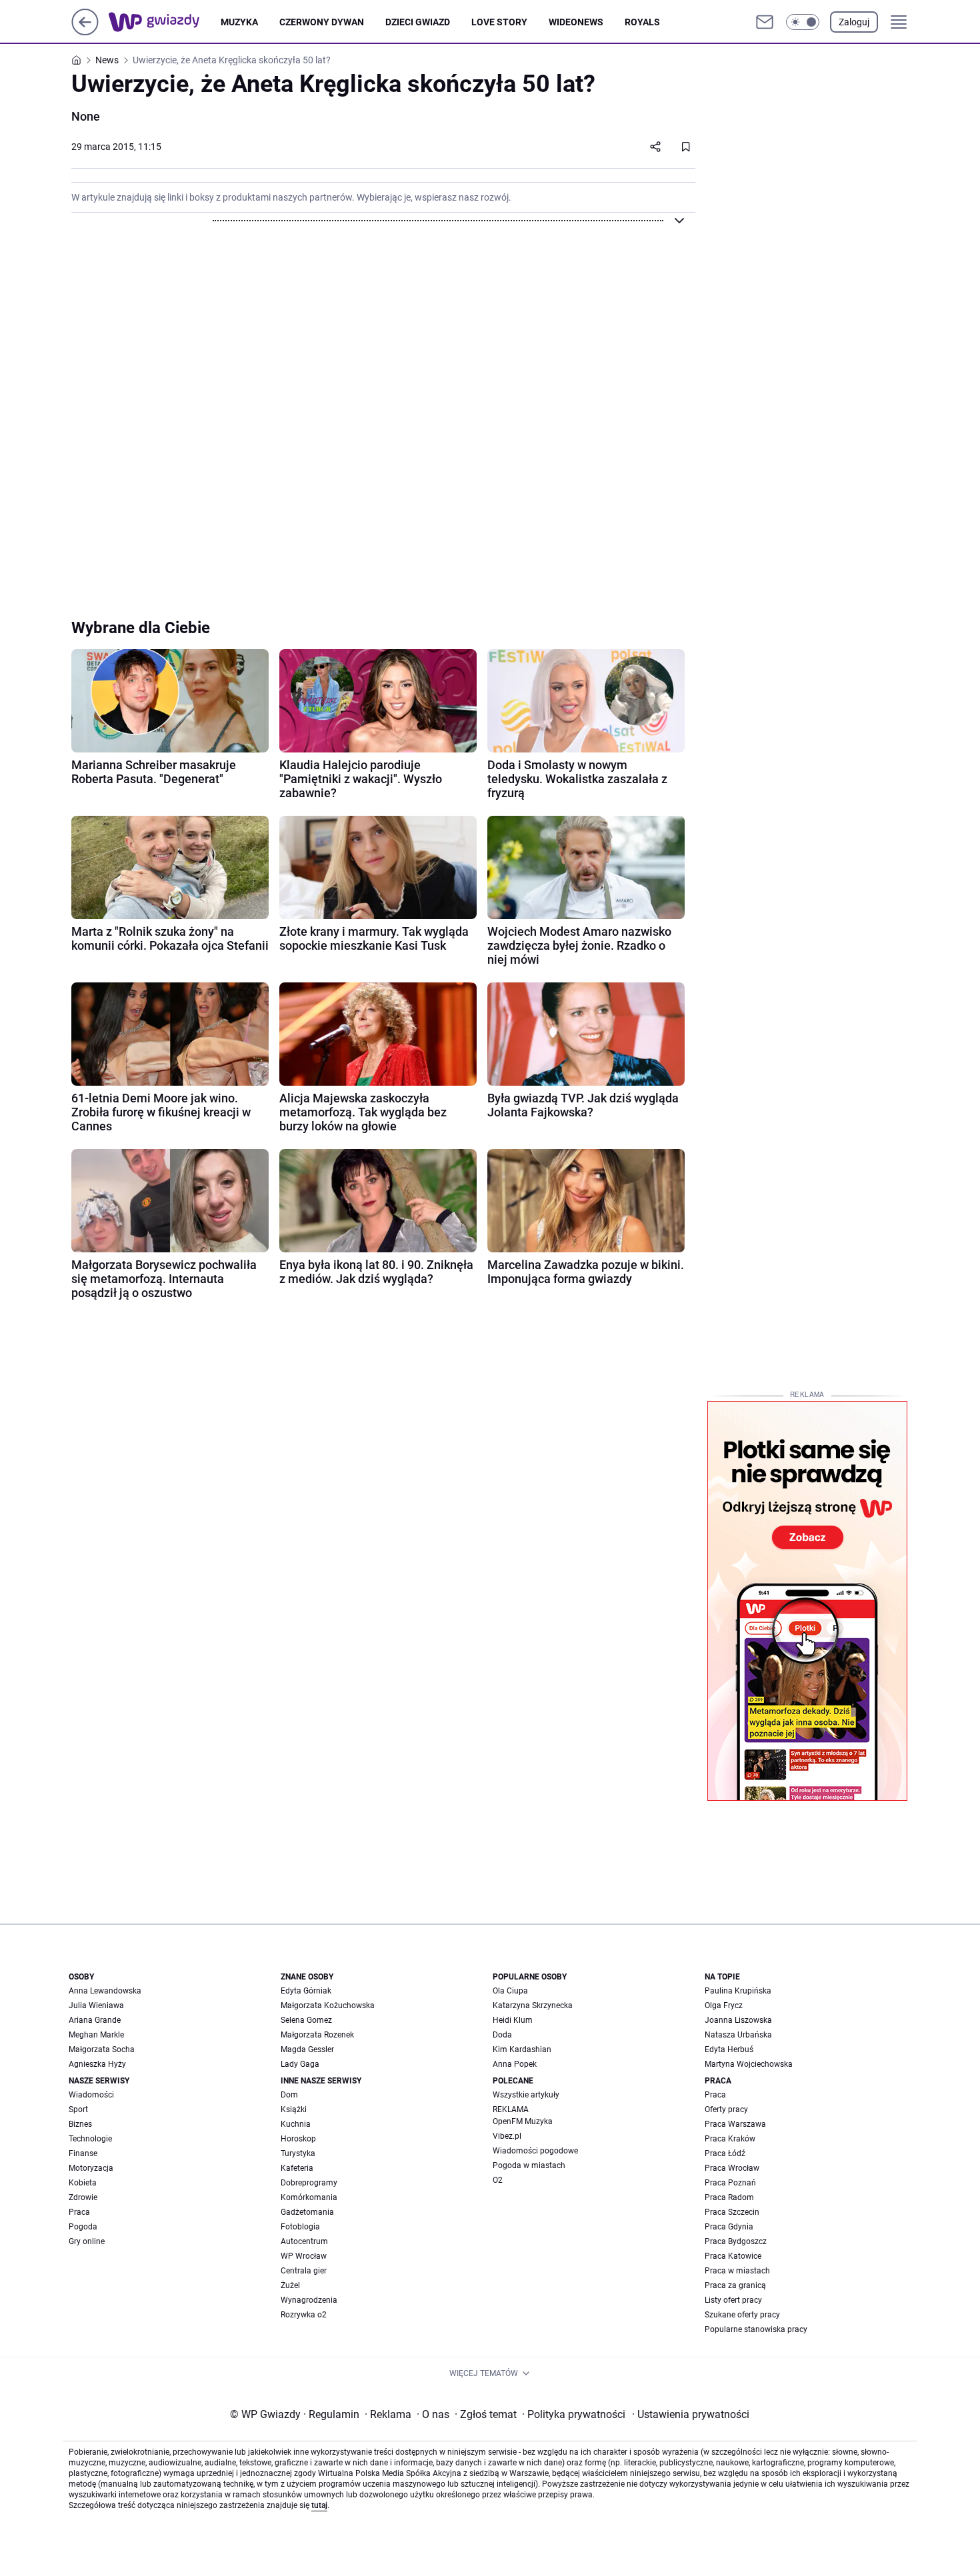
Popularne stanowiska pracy (756, 2329)
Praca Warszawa (735, 2124)
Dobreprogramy (309, 2183)
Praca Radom (729, 2197)
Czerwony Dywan (322, 22)
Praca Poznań (730, 2183)
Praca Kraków (730, 2139)
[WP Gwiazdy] (165, 22)
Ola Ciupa (510, 1991)
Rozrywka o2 (304, 2315)
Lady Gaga (300, 2064)
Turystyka (298, 2153)
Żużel (290, 2285)
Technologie (90, 2139)
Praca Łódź (725, 2153)
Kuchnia (296, 2124)
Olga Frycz (724, 2005)
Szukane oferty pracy (742, 2315)
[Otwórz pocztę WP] (765, 22)
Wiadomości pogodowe (535, 2151)
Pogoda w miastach (529, 2165)
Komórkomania (309, 2197)
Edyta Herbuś (729, 2049)
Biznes (80, 2124)
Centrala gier (304, 2271)
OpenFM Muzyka (523, 2121)
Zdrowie (83, 2197)
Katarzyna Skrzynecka (533, 2005)
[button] (803, 22)
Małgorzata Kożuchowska (328, 2005)
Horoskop (298, 2139)
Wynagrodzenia (309, 2300)
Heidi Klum (513, 2020)
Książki (294, 2109)
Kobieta (83, 2183)
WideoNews (576, 22)
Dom (289, 2095)
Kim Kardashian (522, 2049)
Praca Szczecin (732, 2212)
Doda (502, 2035)
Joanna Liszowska (738, 2020)
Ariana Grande (95, 2020)
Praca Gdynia (729, 2227)
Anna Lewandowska (105, 1991)
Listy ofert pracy (733, 2300)
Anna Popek (515, 2064)
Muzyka (239, 22)
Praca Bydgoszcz (736, 2241)
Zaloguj (854, 22)
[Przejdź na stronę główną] (85, 32)
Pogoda (83, 2227)
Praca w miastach (737, 2271)
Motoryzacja (91, 2168)
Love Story (499, 22)
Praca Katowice (733, 2256)
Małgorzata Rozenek (317, 2035)
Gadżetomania (307, 2212)
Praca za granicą (735, 2285)
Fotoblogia (300, 2227)
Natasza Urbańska (738, 2035)
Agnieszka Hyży (97, 2064)
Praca (79, 2212)
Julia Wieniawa (96, 2005)
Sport (78, 2109)
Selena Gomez (306, 2020)
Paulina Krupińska (738, 1991)
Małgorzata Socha (102, 2049)
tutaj (319, 2505)
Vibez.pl (507, 2136)
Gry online (87, 2241)
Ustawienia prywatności (691, 2414)
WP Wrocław (304, 2256)
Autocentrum (304, 2241)
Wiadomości (91, 2095)
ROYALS (642, 22)
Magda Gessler (307, 2049)
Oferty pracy (726, 2109)
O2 (498, 2180)
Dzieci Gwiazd (418, 22)
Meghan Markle (96, 2035)
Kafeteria (297, 2168)
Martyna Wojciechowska (749, 2064)
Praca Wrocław (732, 2168)
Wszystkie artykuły (526, 2095)
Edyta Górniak (306, 1991)
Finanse (83, 2153)
